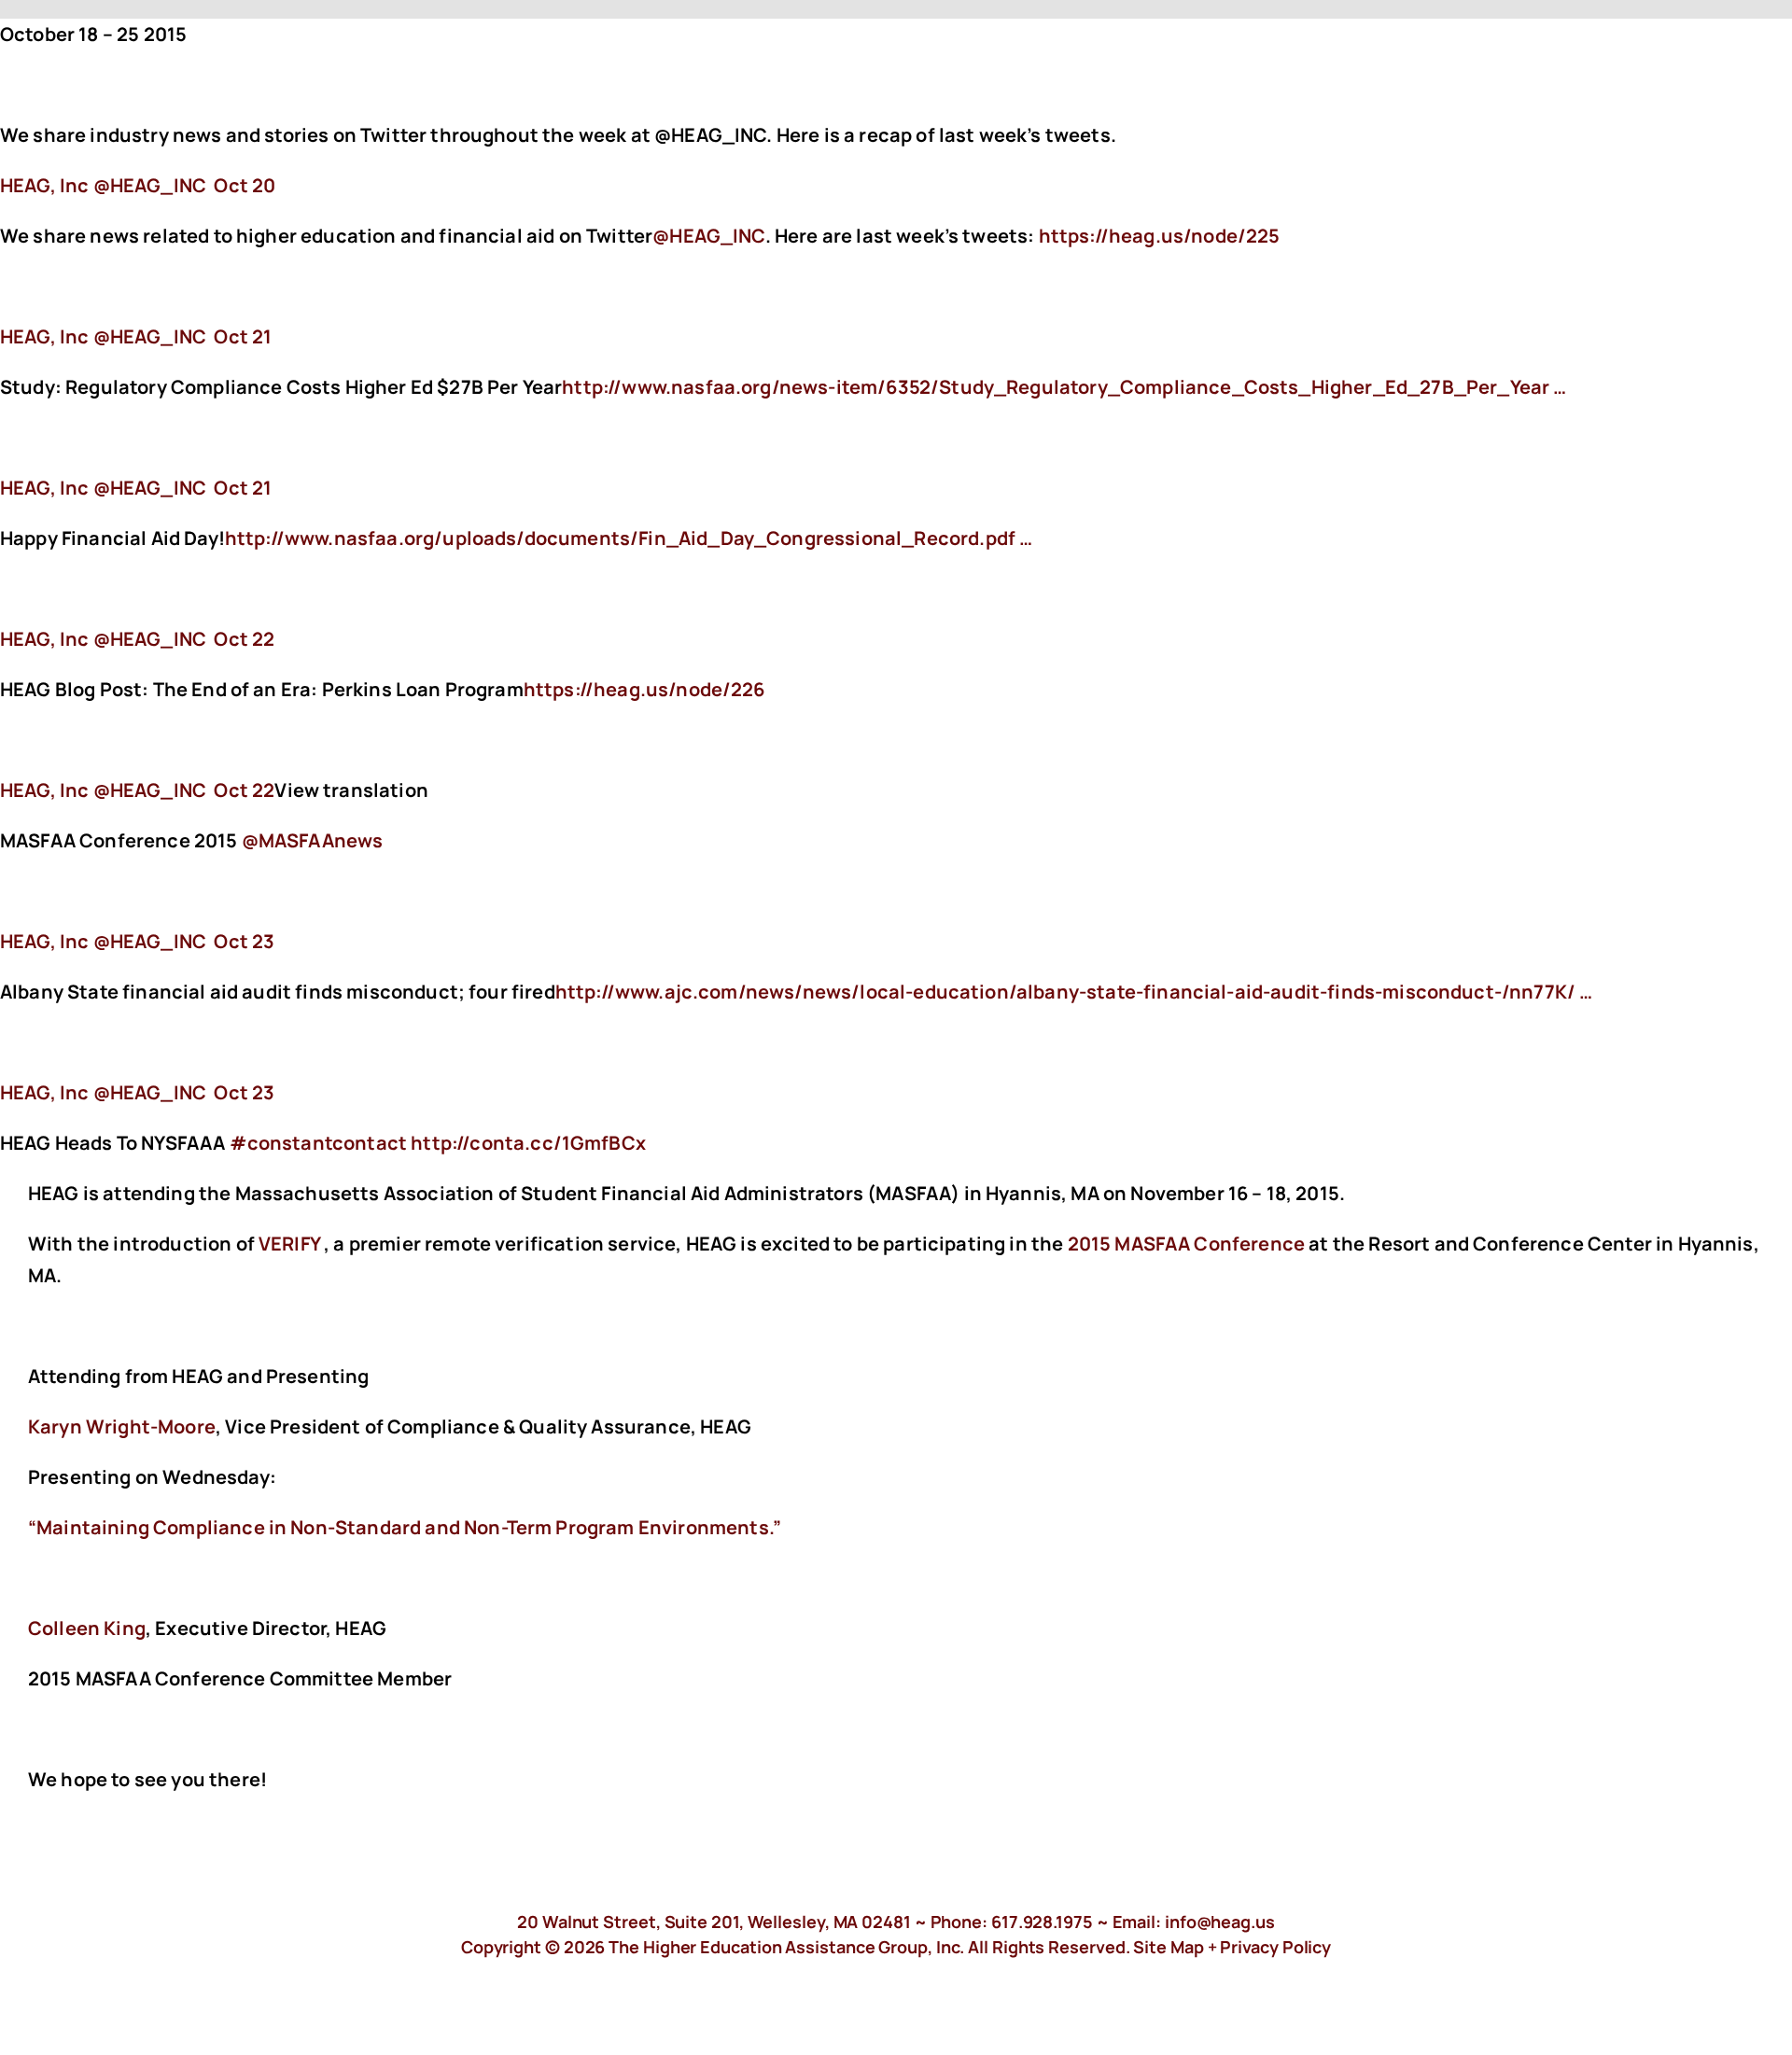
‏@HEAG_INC (105, 185)
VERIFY (289, 1244)
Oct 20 (245, 185)
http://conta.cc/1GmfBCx (530, 1143)
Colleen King (87, 1628)
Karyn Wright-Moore (122, 1426)
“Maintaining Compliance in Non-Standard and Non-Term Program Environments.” (405, 1527)
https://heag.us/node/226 (646, 689)
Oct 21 (243, 336)
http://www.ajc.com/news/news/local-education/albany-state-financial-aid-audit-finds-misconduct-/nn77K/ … (1074, 992)
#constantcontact (319, 1143)
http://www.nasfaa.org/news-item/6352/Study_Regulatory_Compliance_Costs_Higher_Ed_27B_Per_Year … (1064, 387)
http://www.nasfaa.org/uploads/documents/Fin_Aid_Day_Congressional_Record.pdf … (629, 538)
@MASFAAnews (313, 840)
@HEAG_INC (708, 236)
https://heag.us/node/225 (1162, 236)
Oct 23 (244, 941)
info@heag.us (1220, 1922)
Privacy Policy (1275, 1947)
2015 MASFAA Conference (1187, 1244)
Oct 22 (244, 639)
